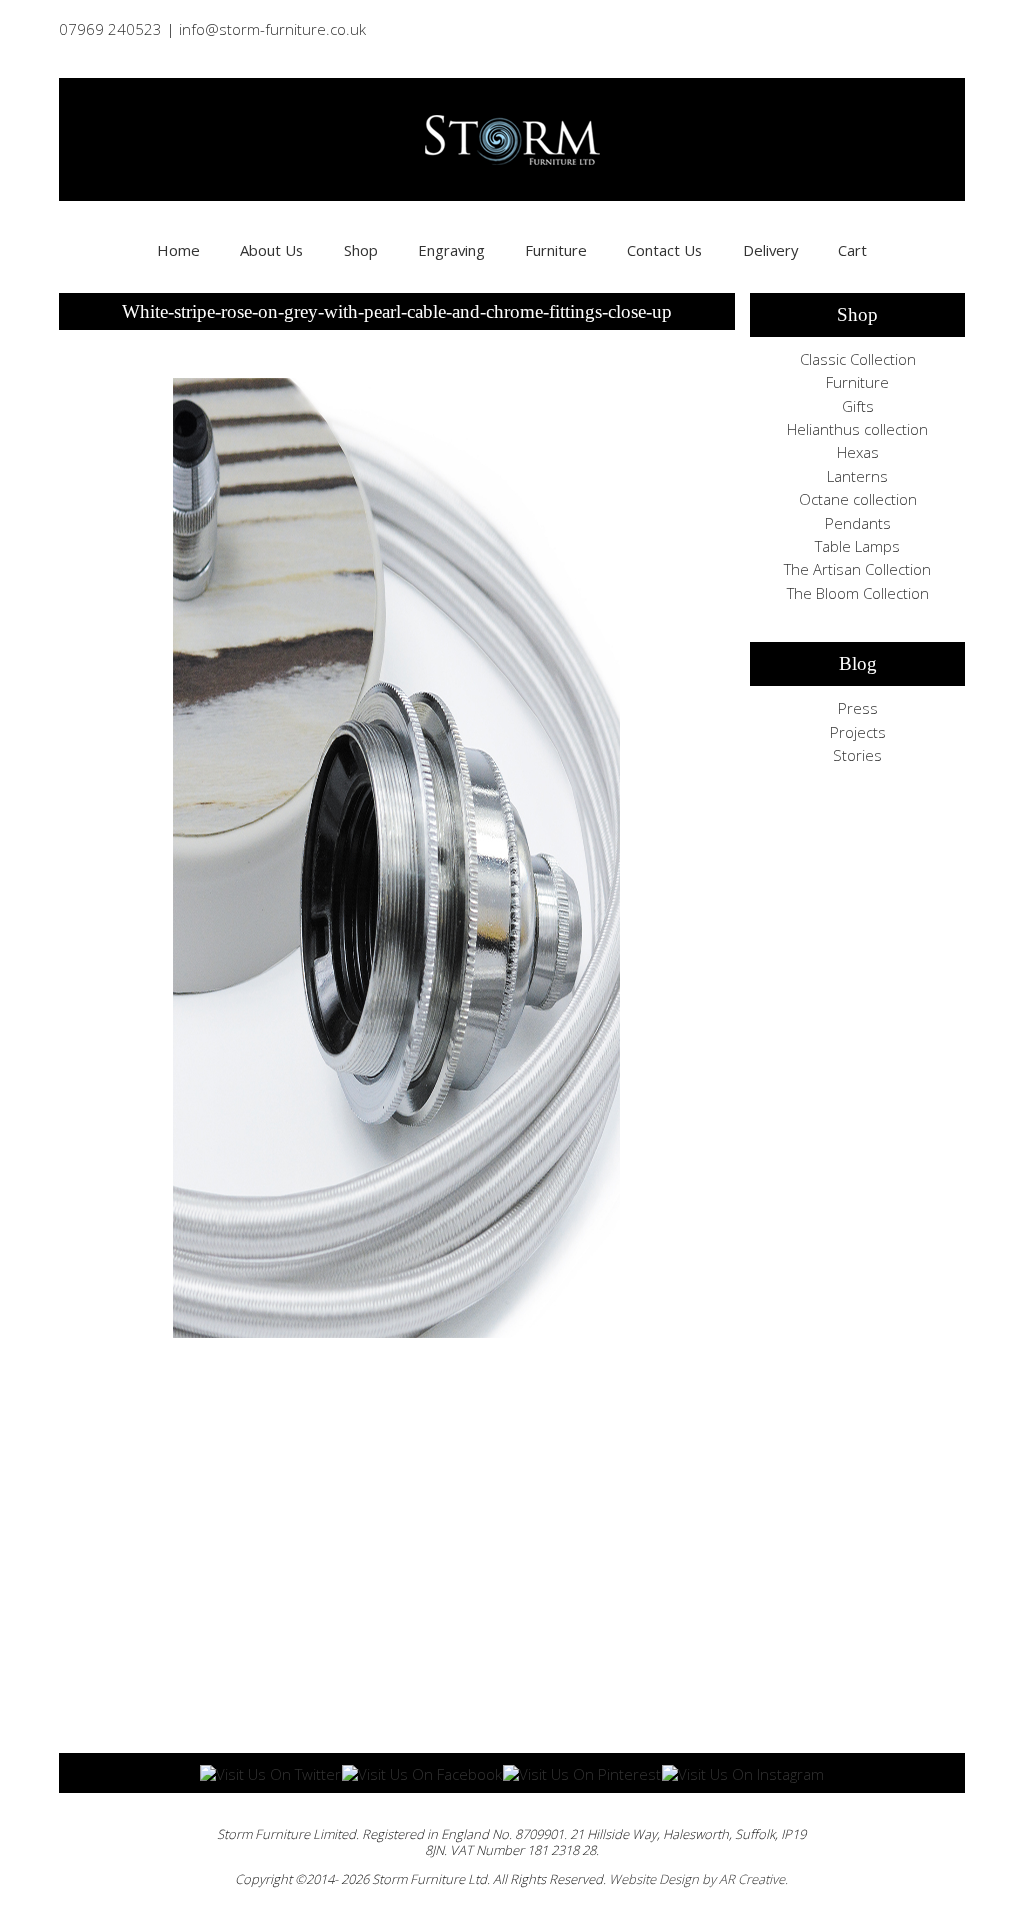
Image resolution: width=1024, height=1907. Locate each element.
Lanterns (857, 476)
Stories (857, 755)
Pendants (858, 523)
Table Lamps (857, 546)
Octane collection (858, 499)
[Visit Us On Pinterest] (581, 1772)
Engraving (451, 250)
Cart (852, 250)
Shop (361, 250)
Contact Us (664, 250)
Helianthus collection (857, 429)
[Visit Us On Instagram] (742, 1772)
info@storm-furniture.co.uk (272, 29)
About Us (271, 250)
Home (178, 250)
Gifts (858, 406)
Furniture (556, 250)
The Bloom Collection (858, 593)
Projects (858, 732)
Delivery (770, 250)
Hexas (858, 452)
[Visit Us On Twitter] (270, 1772)
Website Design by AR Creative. (698, 1879)
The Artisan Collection (857, 569)
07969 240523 (110, 29)
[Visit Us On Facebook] (421, 1772)
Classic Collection (858, 359)
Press (858, 708)
